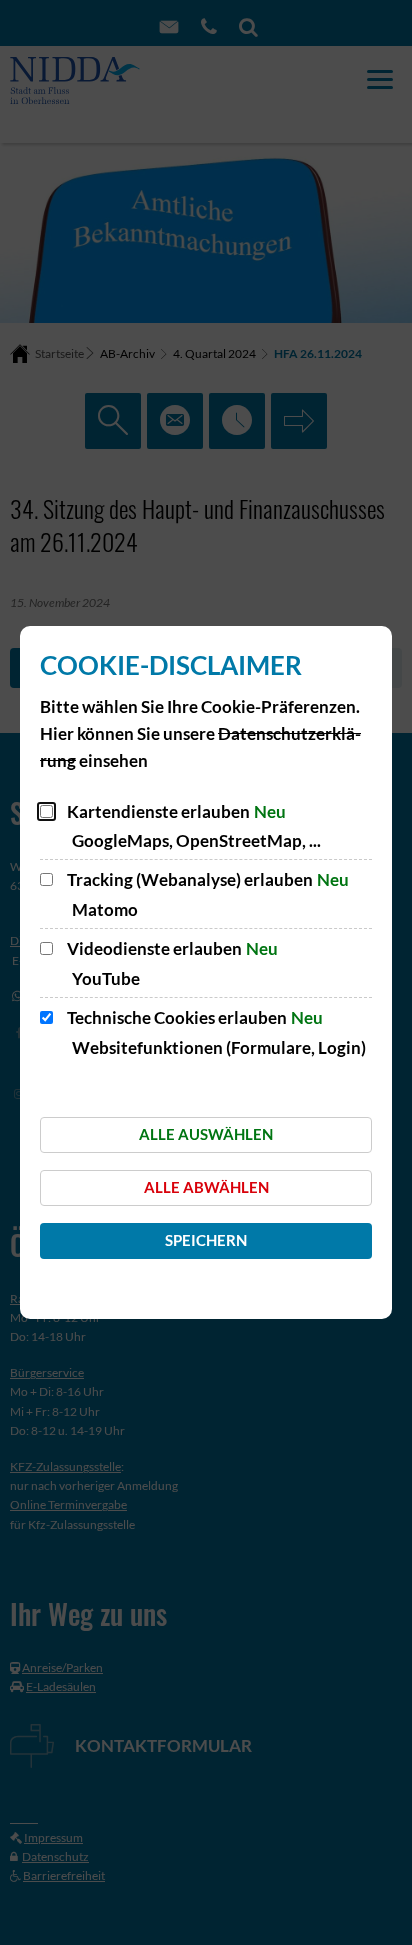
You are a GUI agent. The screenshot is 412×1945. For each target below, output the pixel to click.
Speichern (206, 1240)
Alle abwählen (206, 1187)
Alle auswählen (206, 1134)
